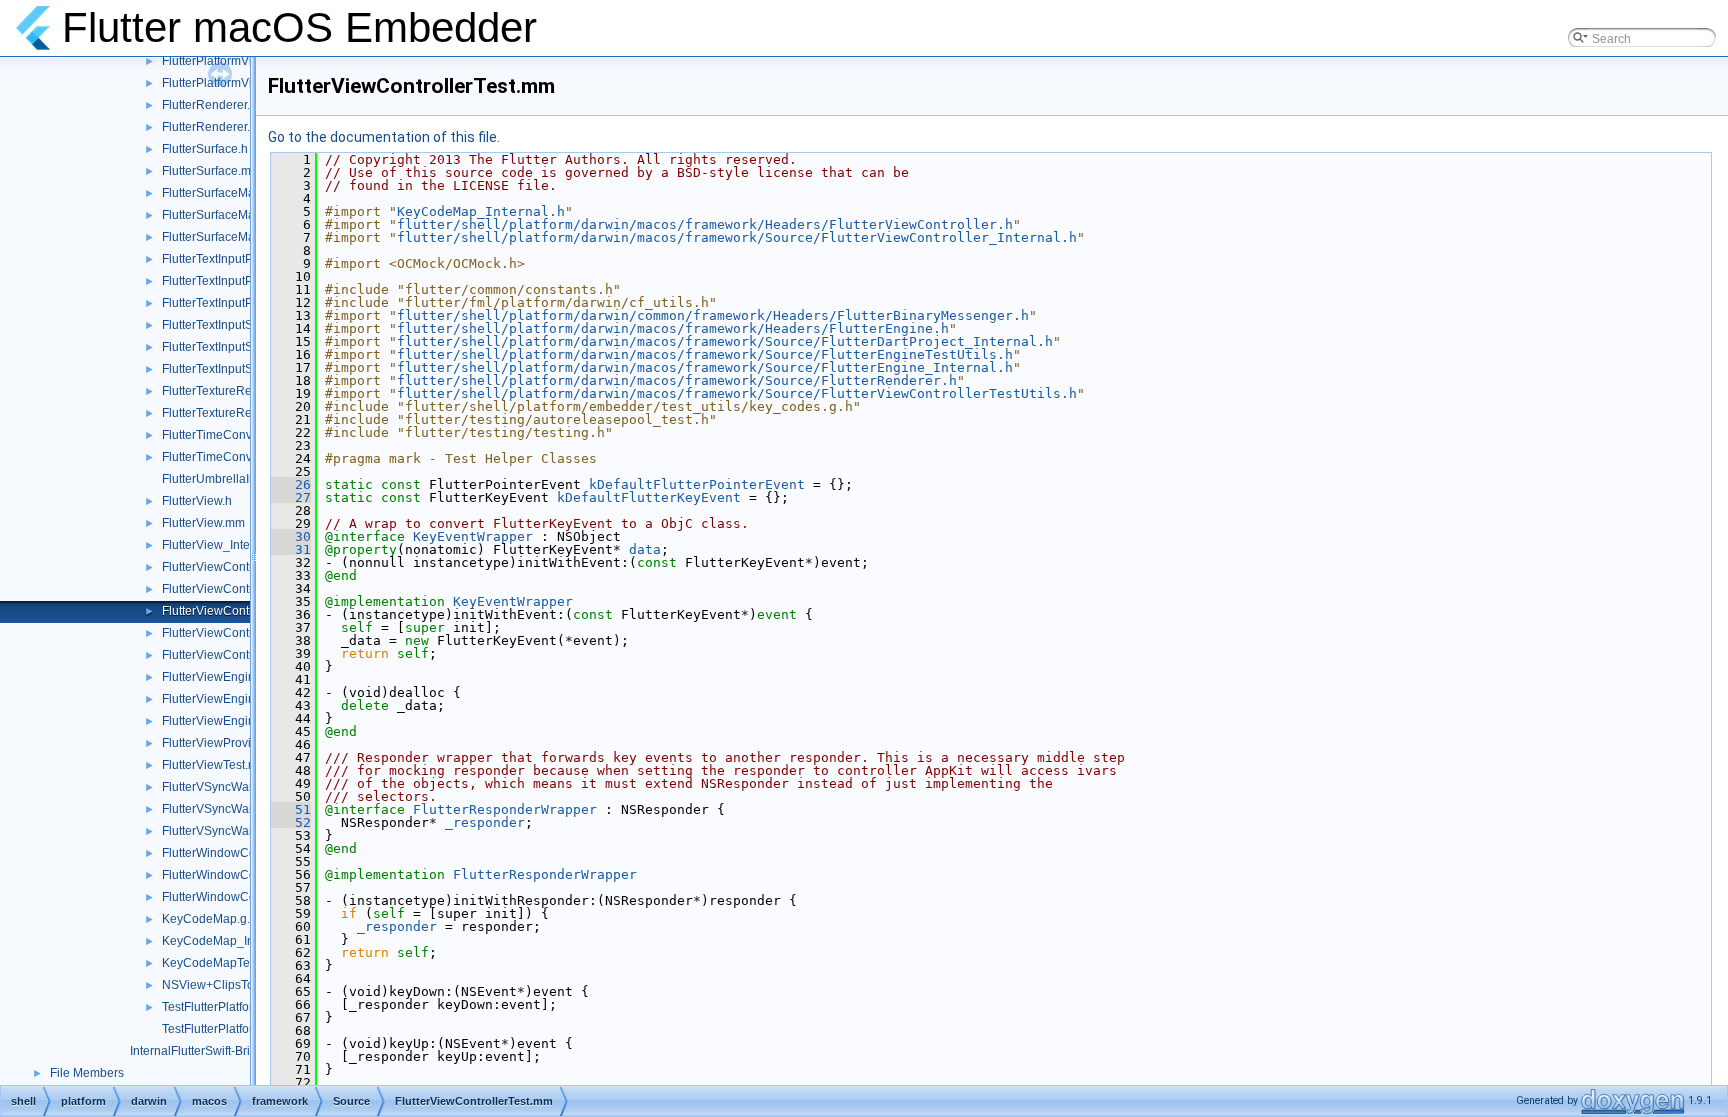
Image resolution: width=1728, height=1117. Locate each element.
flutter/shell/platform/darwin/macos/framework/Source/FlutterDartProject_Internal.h (725, 341)
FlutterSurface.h (205, 149)
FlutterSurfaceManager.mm (235, 215)
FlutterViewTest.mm (215, 765)
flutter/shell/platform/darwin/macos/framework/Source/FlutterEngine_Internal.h (705, 367)
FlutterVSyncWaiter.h (218, 787)
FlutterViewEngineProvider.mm (246, 699)
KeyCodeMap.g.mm (216, 919)
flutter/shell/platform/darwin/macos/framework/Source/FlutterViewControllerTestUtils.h (737, 393)
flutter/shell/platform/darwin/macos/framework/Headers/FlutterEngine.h (673, 328)
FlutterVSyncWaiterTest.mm (236, 831)
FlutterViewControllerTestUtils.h (247, 633)
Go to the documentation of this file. (384, 137)
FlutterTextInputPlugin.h (226, 259)
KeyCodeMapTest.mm (222, 963)
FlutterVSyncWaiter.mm (225, 809)
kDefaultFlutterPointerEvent (697, 484)
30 (291, 536)
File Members (87, 1073)
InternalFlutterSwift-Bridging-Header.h (232, 1051)
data (645, 549)
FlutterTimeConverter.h (224, 435)
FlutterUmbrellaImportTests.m (241, 479)
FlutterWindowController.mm (239, 875)
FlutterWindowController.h (232, 853)
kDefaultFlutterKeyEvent (649, 497)
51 (291, 809)
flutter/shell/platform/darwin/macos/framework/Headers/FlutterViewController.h (705, 224)
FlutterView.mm (203, 523)
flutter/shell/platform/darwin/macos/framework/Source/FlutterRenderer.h (677, 380)
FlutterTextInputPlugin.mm (232, 281)
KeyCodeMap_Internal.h (228, 941)
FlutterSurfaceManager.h (229, 193)
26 (291, 484)
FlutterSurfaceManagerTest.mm (247, 237)
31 (291, 549)
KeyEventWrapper (473, 536)
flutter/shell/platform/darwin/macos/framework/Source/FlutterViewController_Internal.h (737, 237)
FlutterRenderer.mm (216, 127)
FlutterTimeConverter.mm (230, 457)
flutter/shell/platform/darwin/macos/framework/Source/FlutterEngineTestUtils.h (705, 354)
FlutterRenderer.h (209, 105)
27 (291, 497)
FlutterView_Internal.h (221, 545)
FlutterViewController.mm (230, 567)
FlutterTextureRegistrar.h (228, 391)
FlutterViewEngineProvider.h (239, 677)
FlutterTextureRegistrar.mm (235, 413)
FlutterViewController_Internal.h (248, 589)
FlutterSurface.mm (211, 171)
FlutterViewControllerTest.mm (242, 611)
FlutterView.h (197, 501)
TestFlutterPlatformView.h (230, 1007)
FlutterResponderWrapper (505, 809)
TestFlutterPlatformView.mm (237, 1029)
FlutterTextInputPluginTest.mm (243, 303)
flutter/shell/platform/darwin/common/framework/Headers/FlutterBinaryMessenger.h (713, 315)
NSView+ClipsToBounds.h (234, 985)
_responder (485, 822)
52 (291, 822)
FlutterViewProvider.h (220, 743)
